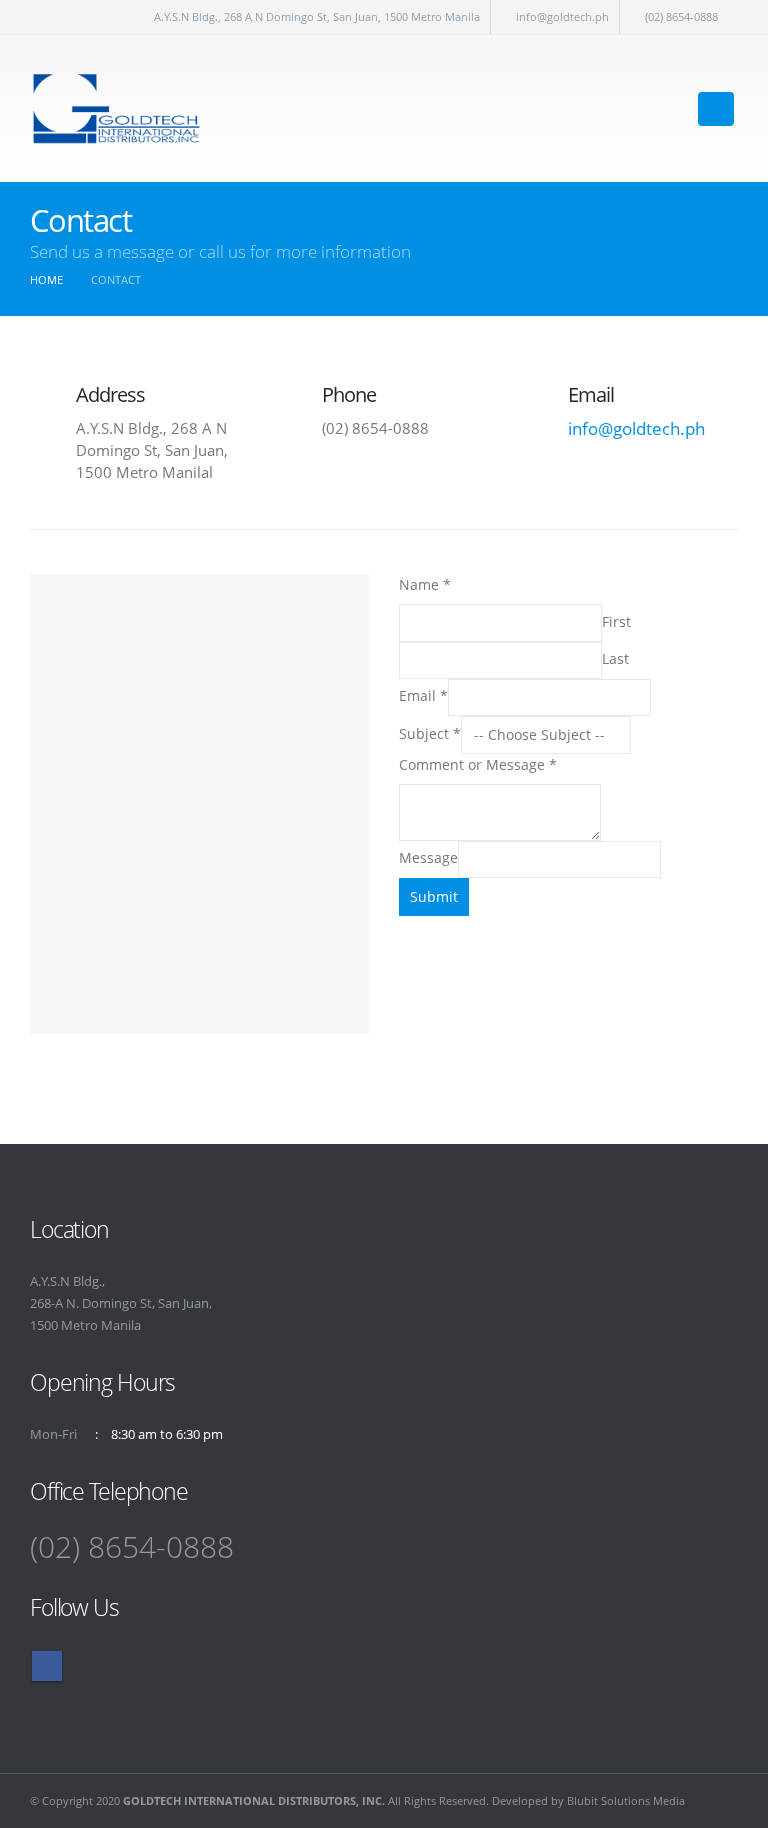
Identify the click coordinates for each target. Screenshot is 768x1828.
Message (428, 857)
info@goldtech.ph (562, 16)
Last (615, 658)
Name (425, 584)
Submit (434, 896)
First (616, 621)
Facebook (47, 1666)
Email (423, 695)
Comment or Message (478, 764)
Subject (430, 733)
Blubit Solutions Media (626, 1800)
